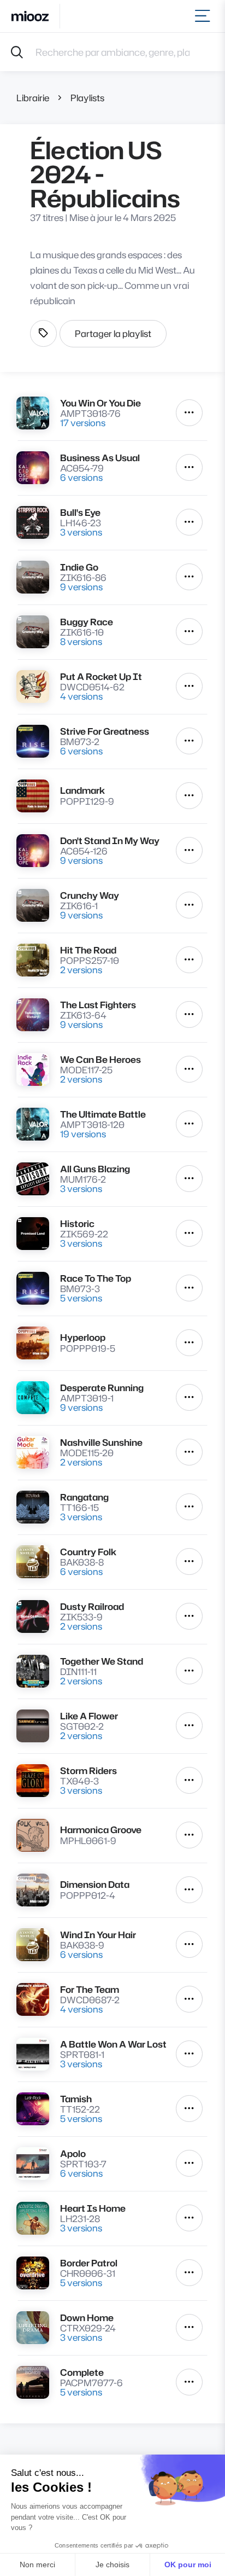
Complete (82, 2372)
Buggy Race (87, 622)
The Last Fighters (98, 1005)
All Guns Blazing (95, 1169)
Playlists (87, 98)
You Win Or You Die (100, 403)
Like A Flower (89, 1716)
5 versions (81, 1298)
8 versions (81, 641)
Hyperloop (83, 1337)
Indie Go (79, 567)
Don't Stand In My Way (110, 841)
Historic (77, 1223)
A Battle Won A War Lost (113, 2044)
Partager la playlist (113, 333)
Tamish (76, 2099)
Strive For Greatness (105, 731)
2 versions (81, 970)
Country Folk (88, 1552)
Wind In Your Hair (98, 1935)
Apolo (73, 2153)
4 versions (81, 696)
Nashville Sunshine (101, 1442)
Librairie (33, 98)
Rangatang (84, 1497)
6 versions (81, 477)
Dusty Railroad (92, 1606)
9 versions (81, 587)
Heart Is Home (93, 2208)
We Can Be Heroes (100, 1059)
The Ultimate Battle (103, 1114)
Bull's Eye (80, 512)
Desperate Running (102, 1388)
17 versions (83, 423)
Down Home (87, 2318)
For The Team (90, 1989)
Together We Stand (102, 1661)
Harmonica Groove (101, 1830)
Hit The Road (88, 950)
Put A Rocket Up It (101, 676)
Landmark (82, 790)
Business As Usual (100, 458)
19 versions (83, 1134)
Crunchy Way (90, 895)
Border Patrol (89, 2263)
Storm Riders (88, 1770)
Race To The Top (96, 1278)
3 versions (81, 532)
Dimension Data (95, 1884)
